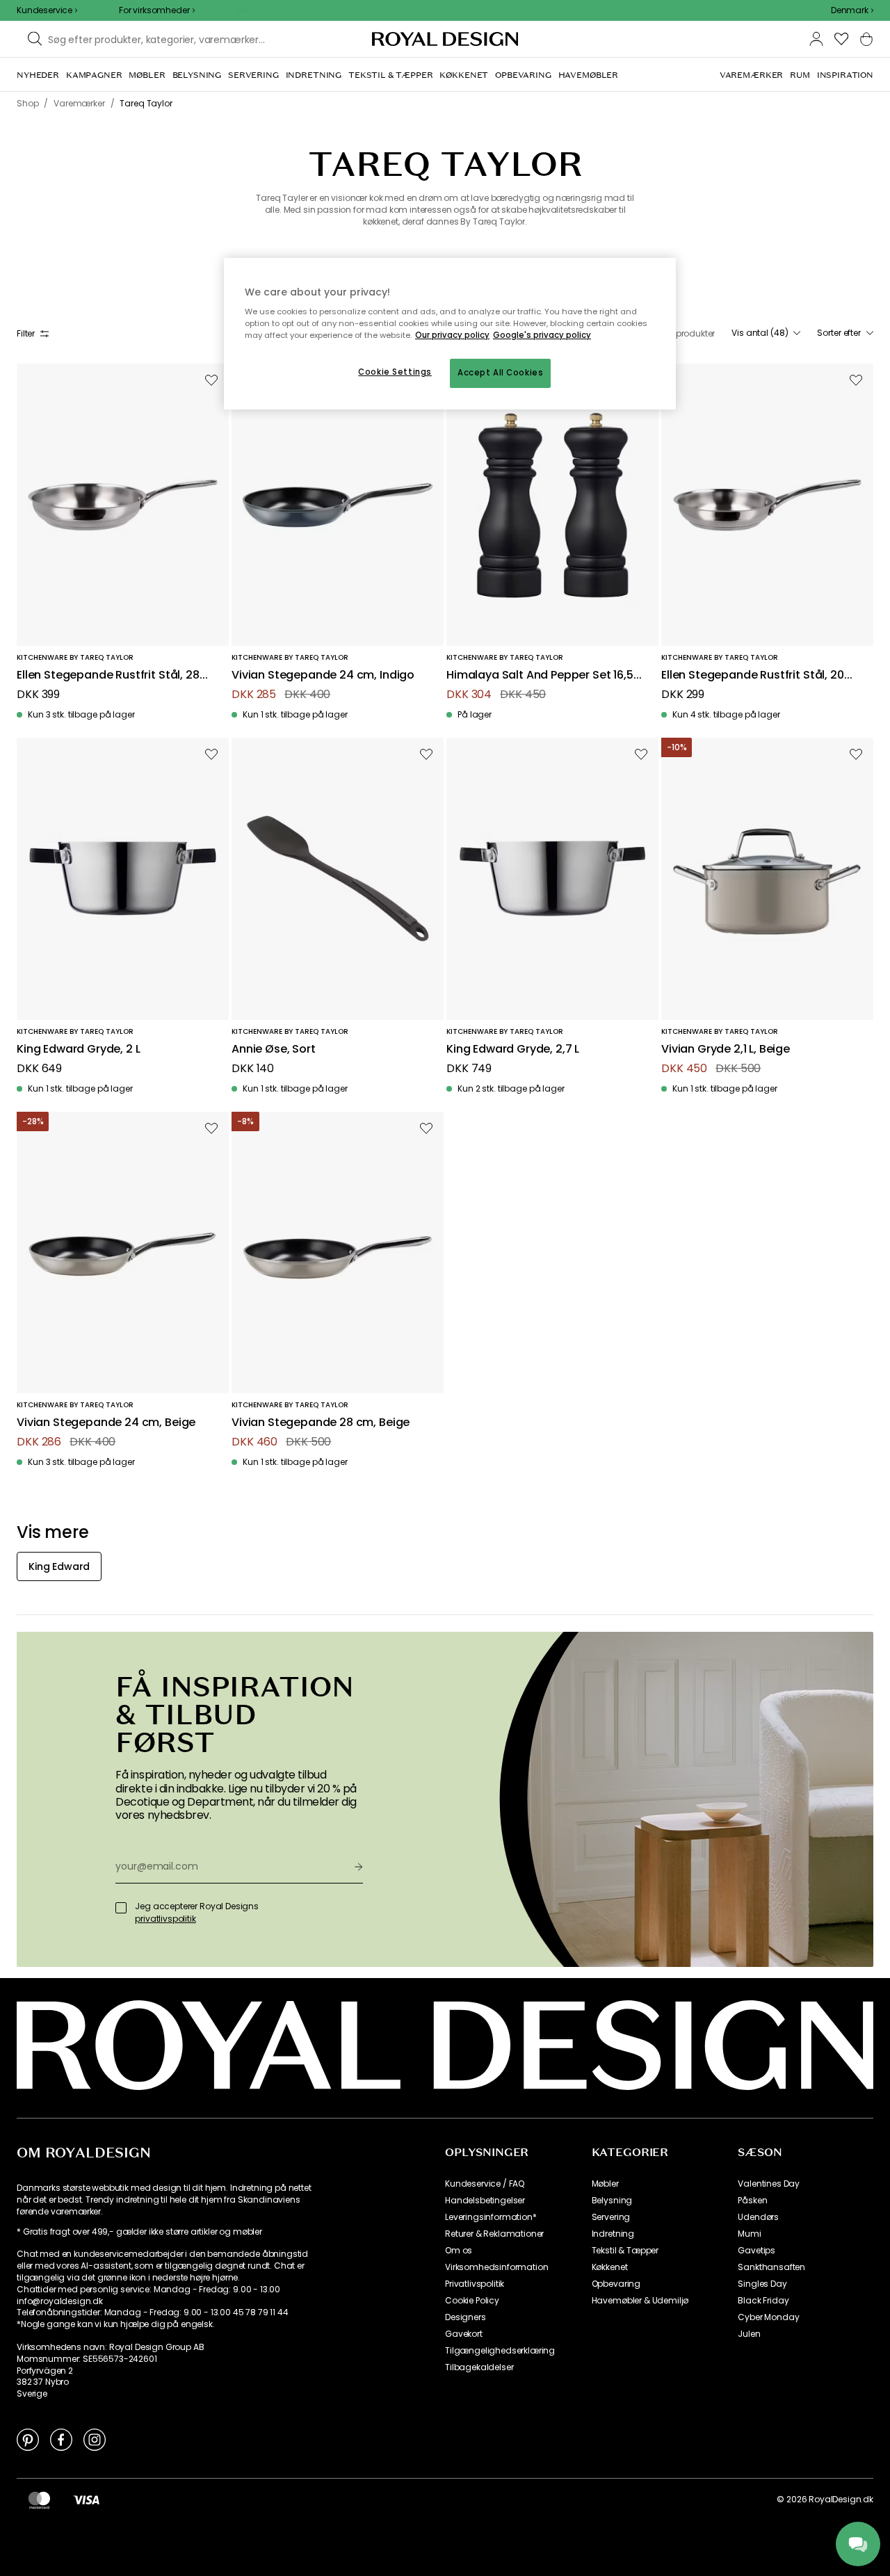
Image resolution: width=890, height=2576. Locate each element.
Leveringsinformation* (491, 2217)
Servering (611, 2217)
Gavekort (464, 2334)
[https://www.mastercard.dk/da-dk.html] (39, 2500)
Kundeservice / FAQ (485, 2184)
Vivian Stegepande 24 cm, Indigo (323, 675)
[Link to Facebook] (61, 2439)
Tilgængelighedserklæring (500, 2351)
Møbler (605, 2184)
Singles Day (762, 2284)
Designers (466, 2317)
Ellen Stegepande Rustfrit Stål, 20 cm (753, 675)
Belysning (612, 2201)
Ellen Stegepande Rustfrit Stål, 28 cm (108, 675)
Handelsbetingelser (485, 2201)
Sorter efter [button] (839, 333)
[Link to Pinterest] (28, 2439)
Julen (749, 2334)
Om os (459, 2251)
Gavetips (756, 2251)
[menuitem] (38, 75)
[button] (852, 10)
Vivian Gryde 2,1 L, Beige (726, 1050)
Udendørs (758, 2217)
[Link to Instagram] (95, 2439)
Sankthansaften (771, 2267)
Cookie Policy (472, 2301)
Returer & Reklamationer (494, 2234)
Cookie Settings (395, 372)
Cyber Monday (768, 2317)
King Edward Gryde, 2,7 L (513, 1050)
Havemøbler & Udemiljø (640, 2301)
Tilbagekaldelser (479, 2367)
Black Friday (763, 2301)
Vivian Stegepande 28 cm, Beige (321, 1423)
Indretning (613, 2234)
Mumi (749, 2234)
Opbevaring (616, 2284)
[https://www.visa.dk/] (86, 2500)
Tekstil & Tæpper (625, 2251)
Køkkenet (610, 2267)
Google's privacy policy (542, 335)
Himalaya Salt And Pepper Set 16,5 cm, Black (540, 675)
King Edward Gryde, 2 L (78, 1050)
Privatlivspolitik (475, 2284)
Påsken (752, 2201)
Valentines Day (769, 2184)
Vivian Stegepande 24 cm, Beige (106, 1423)
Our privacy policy (452, 335)
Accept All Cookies (500, 373)
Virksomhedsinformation (496, 2267)
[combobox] (852, 10)
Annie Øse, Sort (274, 1050)
